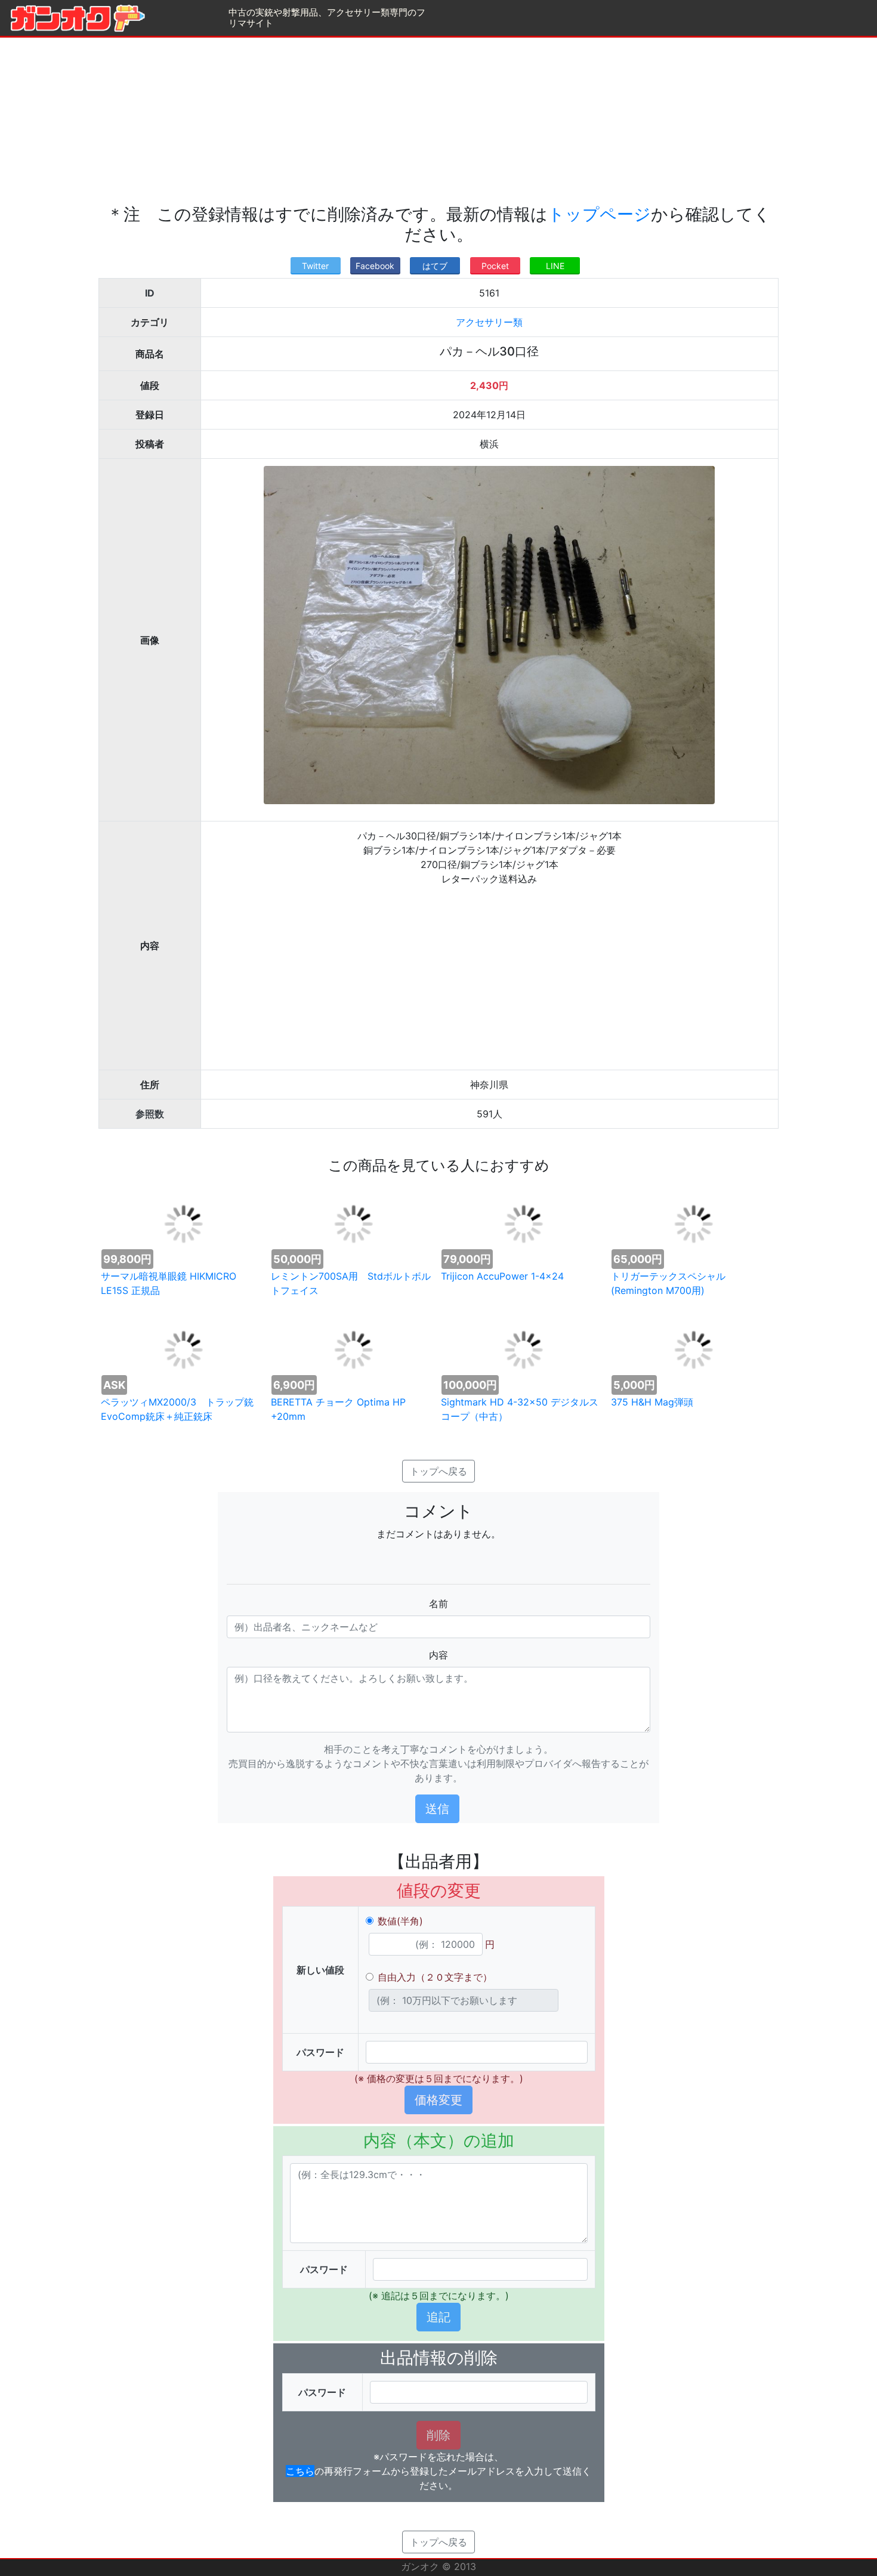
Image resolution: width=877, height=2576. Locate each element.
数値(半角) (400, 1921)
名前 (438, 1604)
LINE (555, 266)
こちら (300, 2471)
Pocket (495, 266)
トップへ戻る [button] (438, 1471)
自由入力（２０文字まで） (435, 1977)
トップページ (599, 214)
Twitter (315, 266)
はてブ (435, 266)
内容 (438, 1655)
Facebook (375, 266)
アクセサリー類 (489, 322)
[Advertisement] (438, 121)
